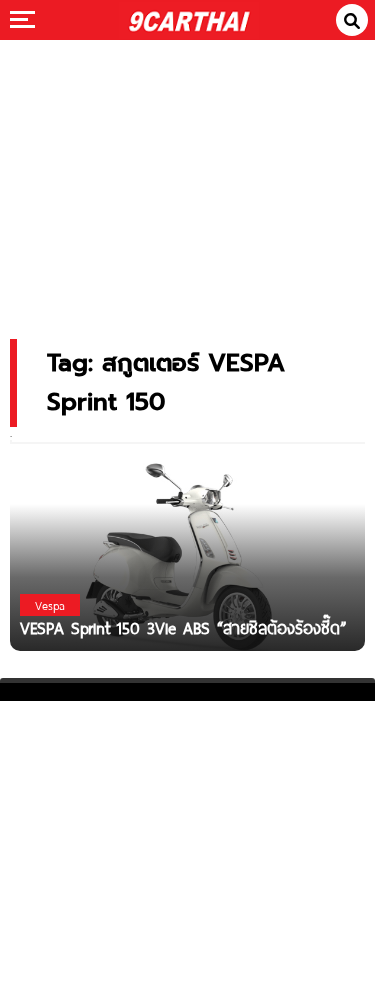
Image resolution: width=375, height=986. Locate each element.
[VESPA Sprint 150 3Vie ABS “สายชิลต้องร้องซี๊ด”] (187, 553)
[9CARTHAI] (188, 20)
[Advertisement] (188, 175)
